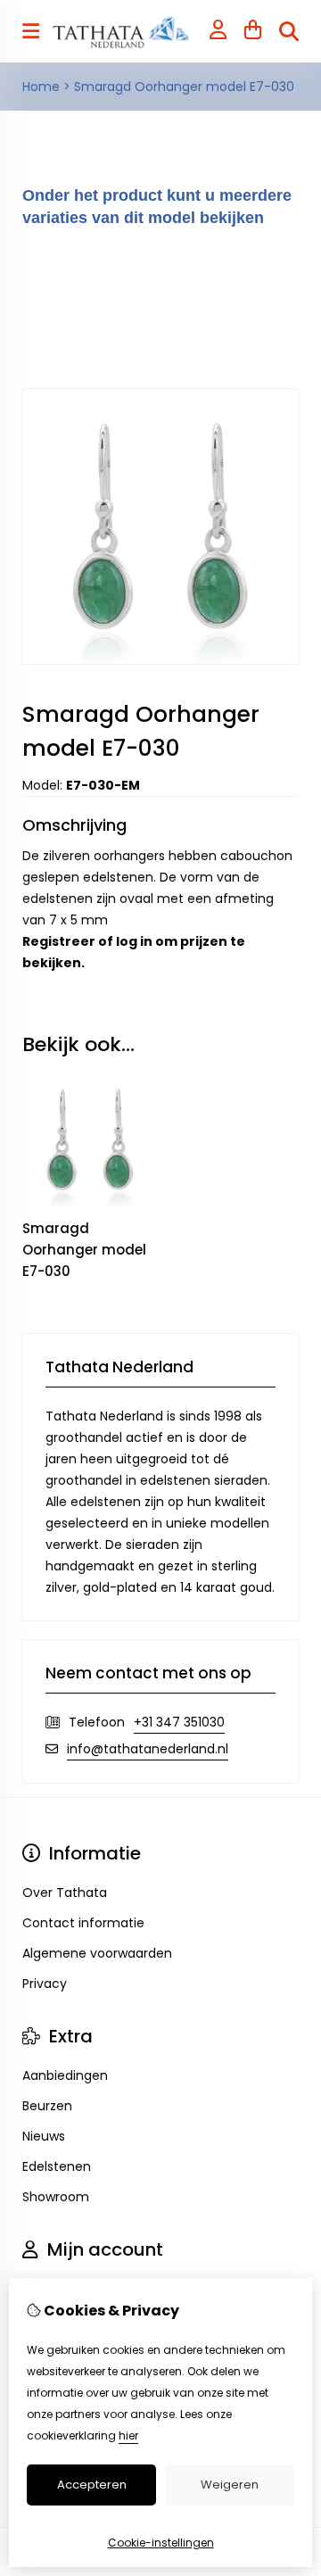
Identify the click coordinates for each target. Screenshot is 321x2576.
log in (134, 941)
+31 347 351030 (179, 1722)
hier (128, 2435)
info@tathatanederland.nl (148, 1749)
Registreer (59, 941)
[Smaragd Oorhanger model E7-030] (160, 660)
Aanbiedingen (65, 2075)
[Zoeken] (289, 31)
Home (41, 87)
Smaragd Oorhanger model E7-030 (184, 87)
